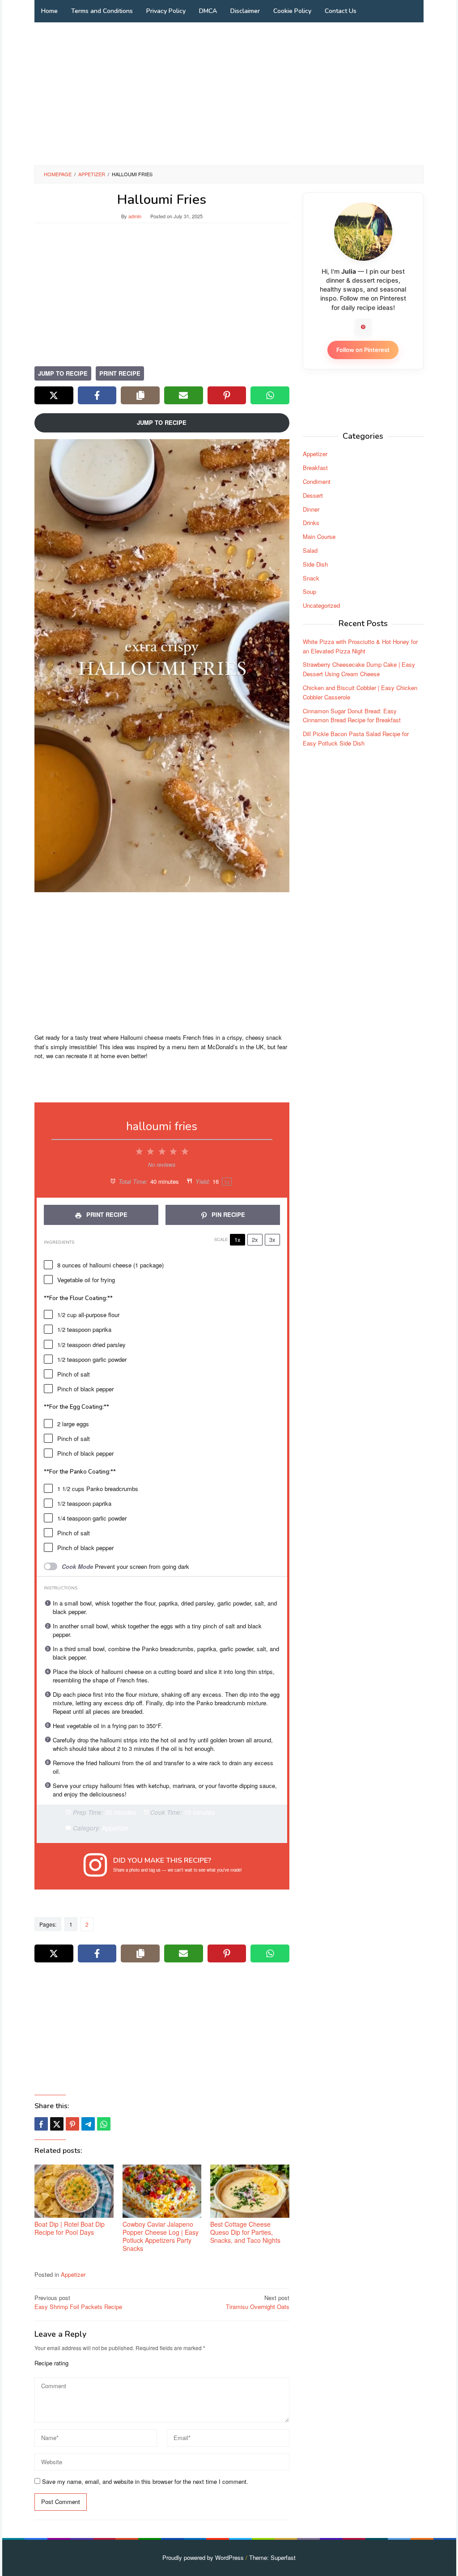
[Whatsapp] (104, 2124)
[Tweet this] (57, 2124)
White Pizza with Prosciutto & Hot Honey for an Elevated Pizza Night (360, 646)
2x (255, 1239)
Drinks (311, 523)
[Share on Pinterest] (227, 395)
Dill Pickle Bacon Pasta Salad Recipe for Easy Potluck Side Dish (356, 738)
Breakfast (315, 468)
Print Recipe (120, 373)
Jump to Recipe (63, 373)
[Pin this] (72, 2124)
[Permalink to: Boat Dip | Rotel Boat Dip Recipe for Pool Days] (74, 2191)
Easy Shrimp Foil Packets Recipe (78, 2302)
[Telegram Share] (88, 2124)
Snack (311, 578)
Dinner (311, 509)
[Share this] (41, 2124)
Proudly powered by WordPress (203, 2557)
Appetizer (73, 2274)
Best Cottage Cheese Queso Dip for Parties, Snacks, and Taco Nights (245, 2232)
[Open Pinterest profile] (363, 327)
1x (237, 1239)
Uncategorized (321, 605)
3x (272, 1239)
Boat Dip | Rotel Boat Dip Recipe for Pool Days (70, 2228)
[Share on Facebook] (97, 395)
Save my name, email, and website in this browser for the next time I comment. (145, 2481)
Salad (310, 550)
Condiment (317, 481)
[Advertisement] (229, 94)
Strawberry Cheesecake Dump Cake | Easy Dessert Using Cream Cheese (359, 669)
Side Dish (315, 564)
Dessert (313, 495)
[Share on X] (54, 395)
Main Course (319, 536)
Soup (310, 591)
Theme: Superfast (272, 2557)
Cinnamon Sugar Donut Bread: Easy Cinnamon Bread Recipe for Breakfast (352, 716)
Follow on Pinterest (363, 350)
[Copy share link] (140, 395)
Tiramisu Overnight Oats (258, 2302)
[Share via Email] (184, 395)
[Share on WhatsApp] (270, 395)
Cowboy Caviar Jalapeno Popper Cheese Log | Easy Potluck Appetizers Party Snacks (161, 2236)
